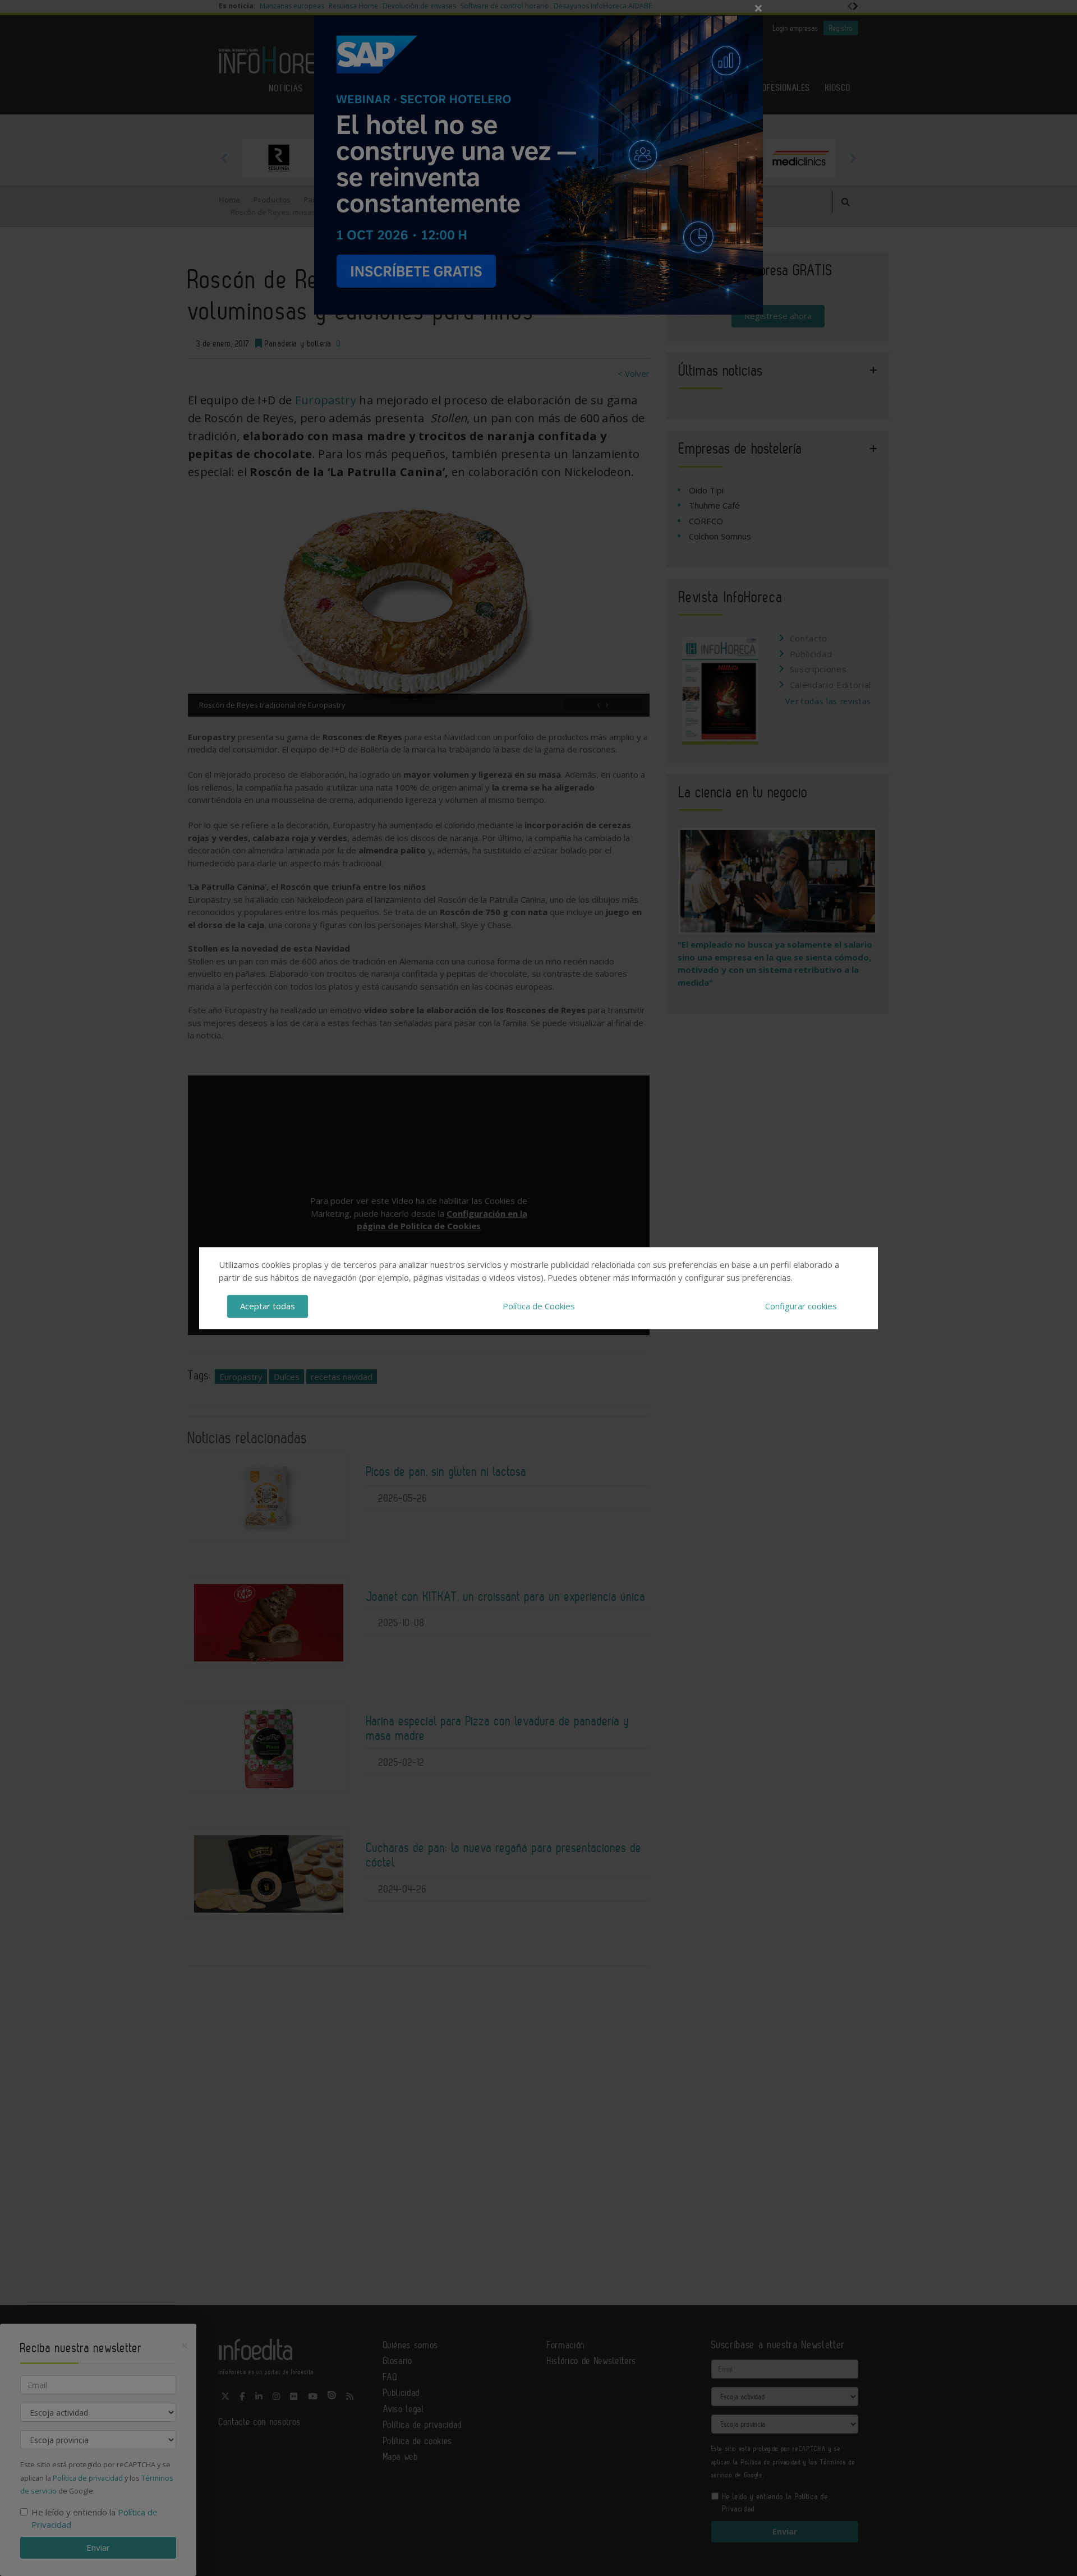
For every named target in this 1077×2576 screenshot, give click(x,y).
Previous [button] (224, 158)
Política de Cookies (539, 1306)
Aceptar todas (268, 1306)
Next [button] (853, 158)
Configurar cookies (801, 1306)
